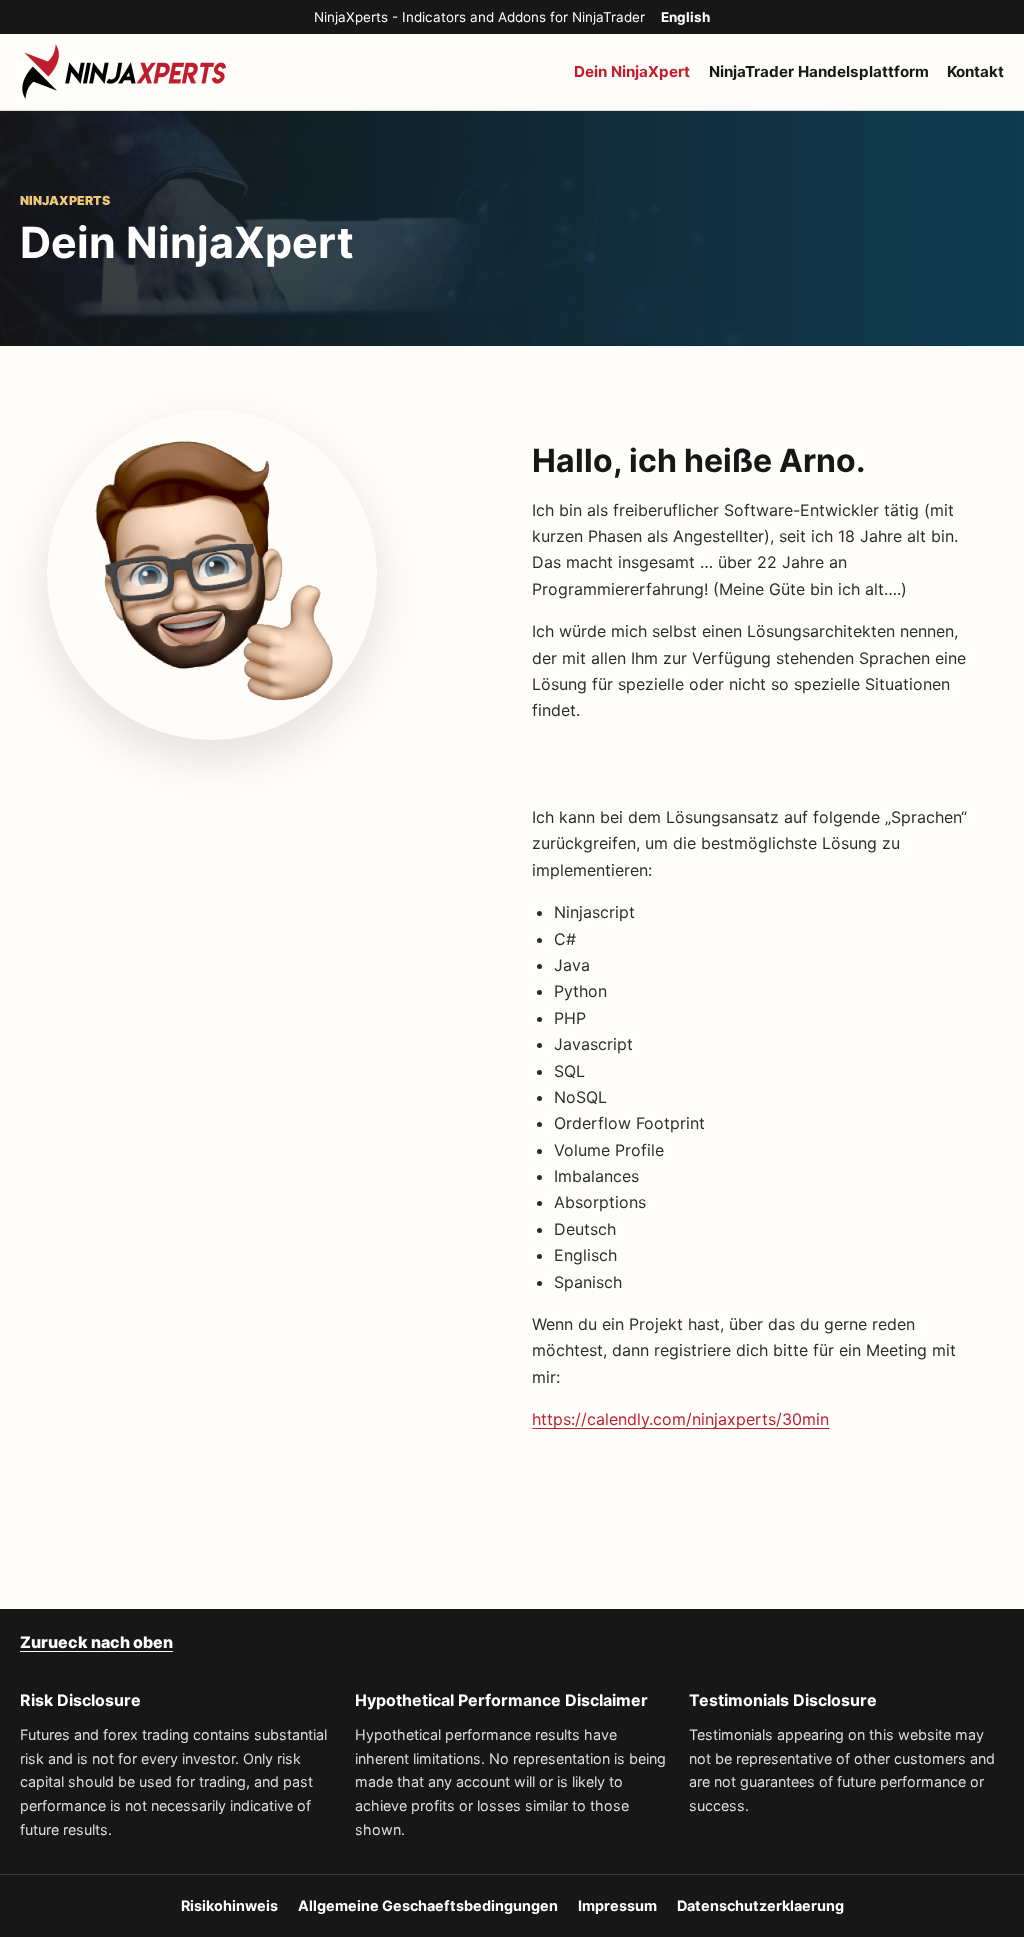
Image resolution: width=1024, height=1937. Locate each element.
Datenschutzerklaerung (760, 1905)
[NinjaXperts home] (125, 72)
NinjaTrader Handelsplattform (819, 71)
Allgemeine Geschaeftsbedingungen (428, 1905)
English (685, 17)
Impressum (617, 1905)
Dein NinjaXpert (632, 71)
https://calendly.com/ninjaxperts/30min (680, 1419)
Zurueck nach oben (96, 1642)
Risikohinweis (229, 1905)
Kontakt (975, 71)
